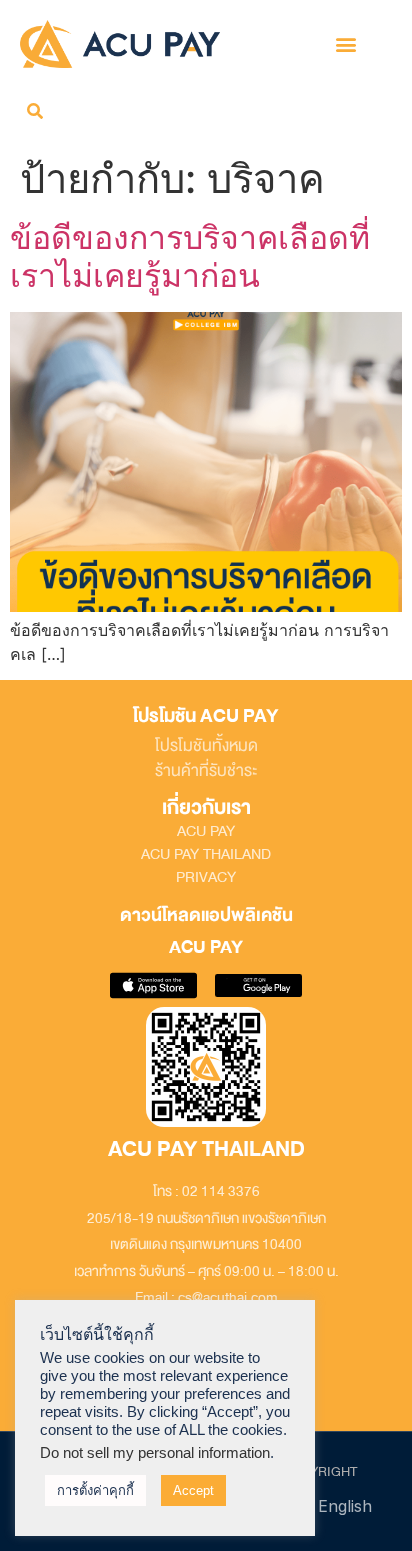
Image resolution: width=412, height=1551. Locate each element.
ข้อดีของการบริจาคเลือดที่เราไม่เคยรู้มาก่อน (190, 256)
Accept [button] (193, 1490)
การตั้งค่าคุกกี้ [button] (95, 1490)
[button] (346, 43)
